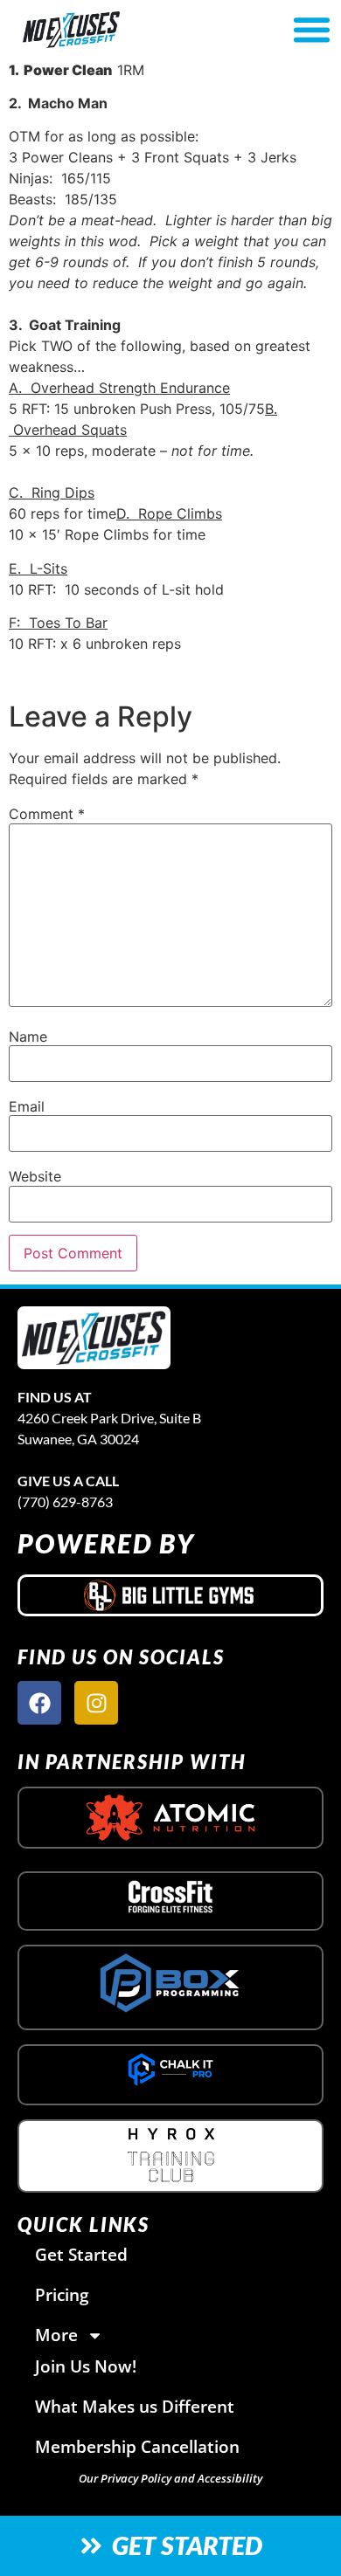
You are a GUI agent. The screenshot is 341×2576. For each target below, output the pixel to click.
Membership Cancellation (137, 2446)
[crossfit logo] (171, 1897)
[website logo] (120, 30)
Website (35, 1176)
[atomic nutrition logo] (170, 1818)
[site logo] (94, 1338)
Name (28, 1037)
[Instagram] (96, 1703)
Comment (47, 814)
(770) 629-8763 (65, 1502)
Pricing (62, 2294)
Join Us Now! (86, 2366)
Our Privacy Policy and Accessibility (170, 2478)
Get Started (81, 2254)
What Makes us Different (135, 2406)
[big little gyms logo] (170, 1595)
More (56, 2335)
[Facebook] (39, 1703)
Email (27, 1106)
